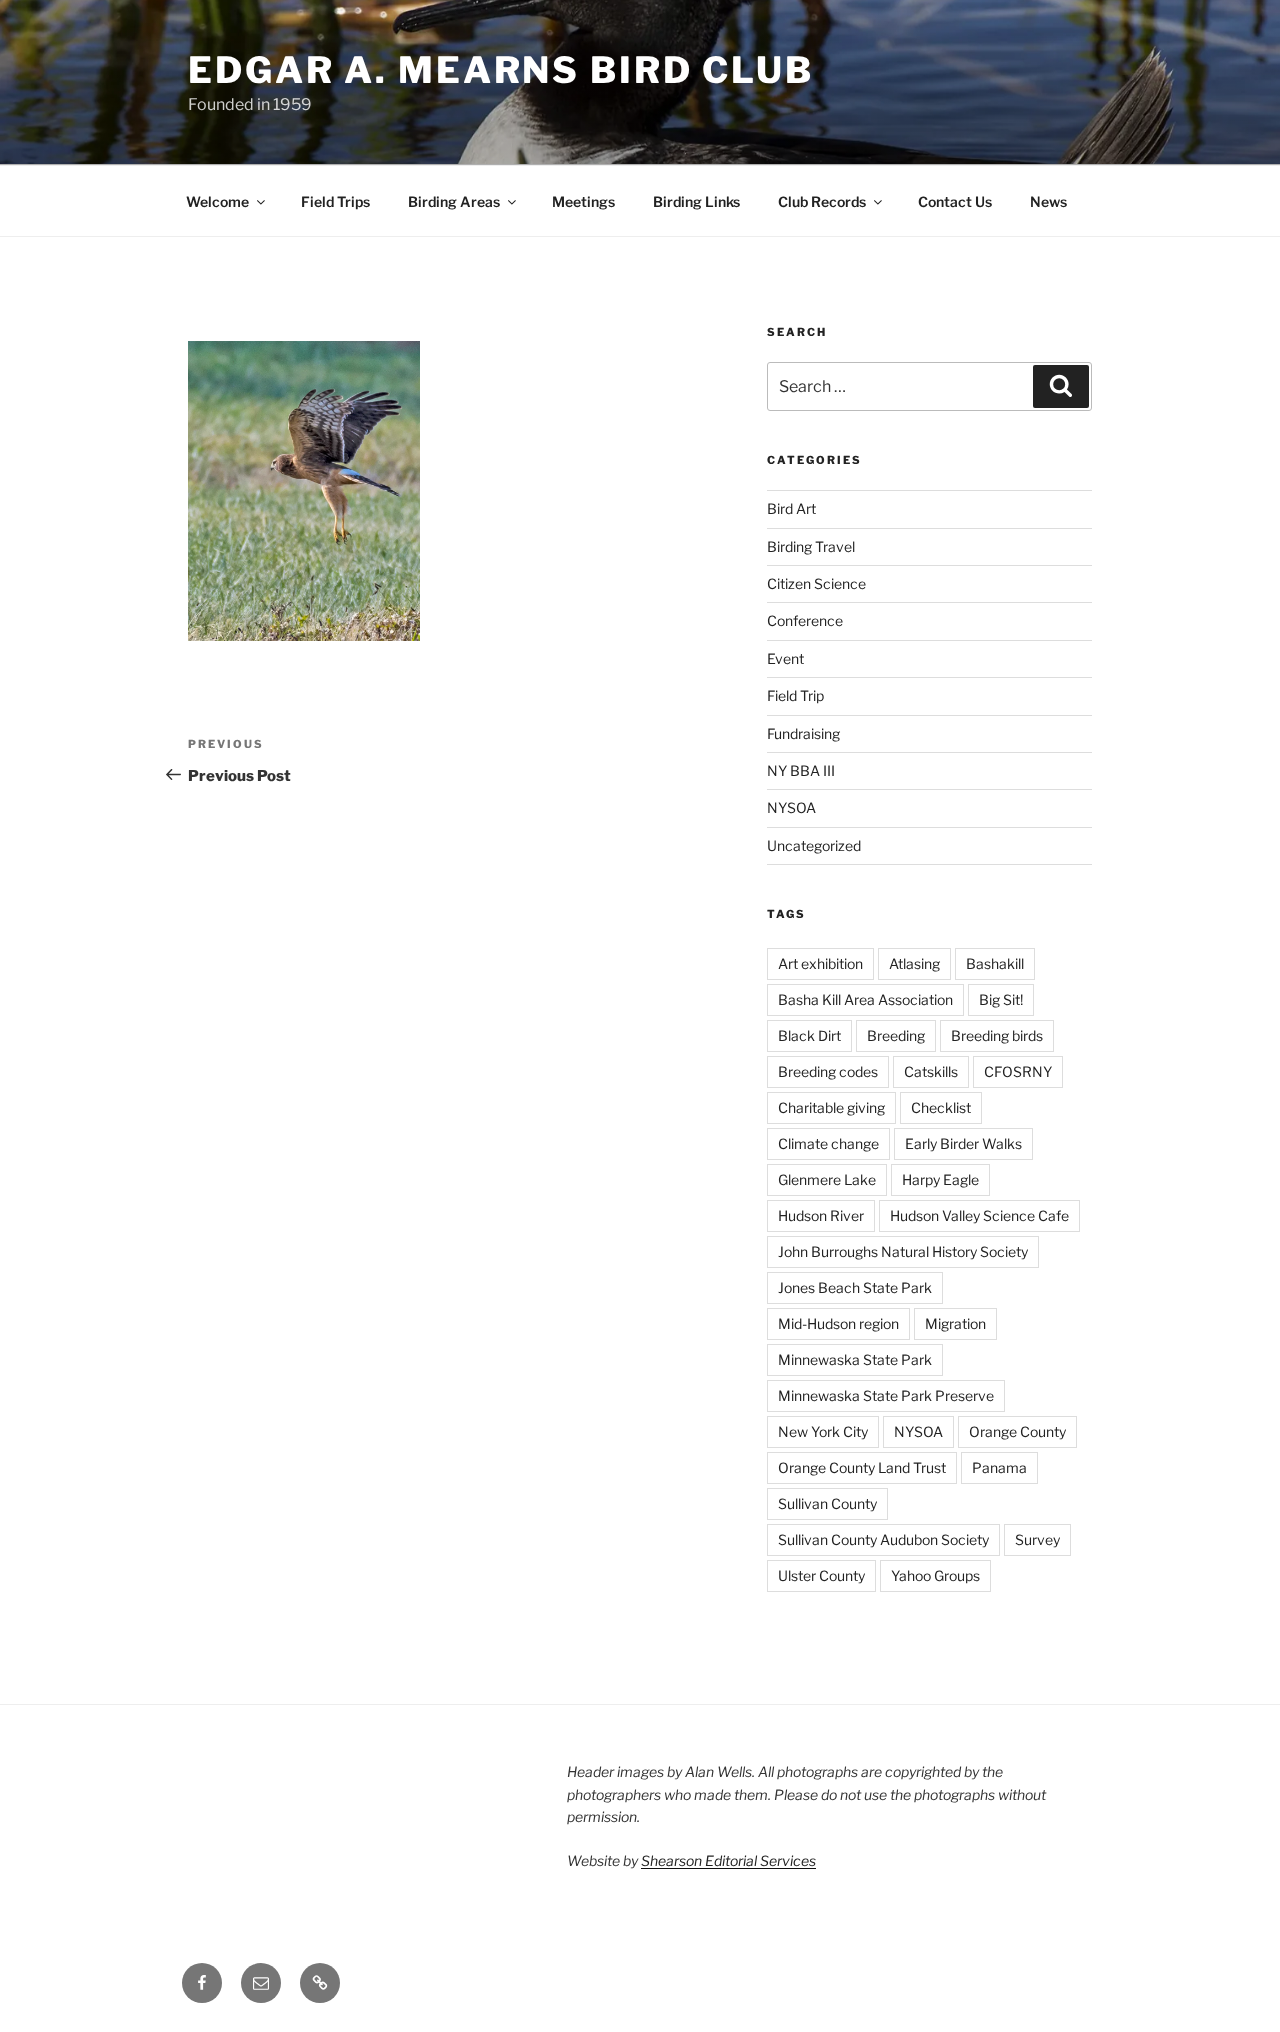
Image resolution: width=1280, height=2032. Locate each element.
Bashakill (995, 963)
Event (785, 658)
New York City (823, 1431)
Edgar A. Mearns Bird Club (501, 70)
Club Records (822, 201)
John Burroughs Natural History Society (903, 1251)
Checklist (941, 1107)
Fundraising (803, 733)
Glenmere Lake (827, 1179)
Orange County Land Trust (862, 1467)
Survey (1037, 1539)
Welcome (217, 201)
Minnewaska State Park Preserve (886, 1395)
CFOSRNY (1018, 1071)
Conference (805, 620)
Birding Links (696, 201)
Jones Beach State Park (855, 1287)
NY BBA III (801, 770)
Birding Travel (811, 546)
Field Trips (335, 201)
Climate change (828, 1143)
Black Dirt (809, 1035)
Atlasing (914, 963)
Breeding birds (997, 1035)
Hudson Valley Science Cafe (979, 1215)
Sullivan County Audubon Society (883, 1539)
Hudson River (821, 1215)
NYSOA (791, 807)
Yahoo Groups (935, 1575)
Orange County (1017, 1431)
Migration (955, 1323)
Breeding (896, 1035)
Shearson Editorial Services (728, 1860)
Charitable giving (831, 1107)
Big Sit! (1001, 999)
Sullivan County (827, 1503)
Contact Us (955, 201)
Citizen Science (816, 583)
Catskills (931, 1071)
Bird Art (791, 508)
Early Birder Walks (963, 1143)
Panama (999, 1467)
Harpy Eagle (940, 1179)
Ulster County (821, 1575)
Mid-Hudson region (838, 1323)
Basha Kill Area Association (865, 999)
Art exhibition (820, 963)
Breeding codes (828, 1071)
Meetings (583, 201)
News (1048, 201)
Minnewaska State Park (855, 1359)
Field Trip (795, 695)
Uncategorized (814, 845)
